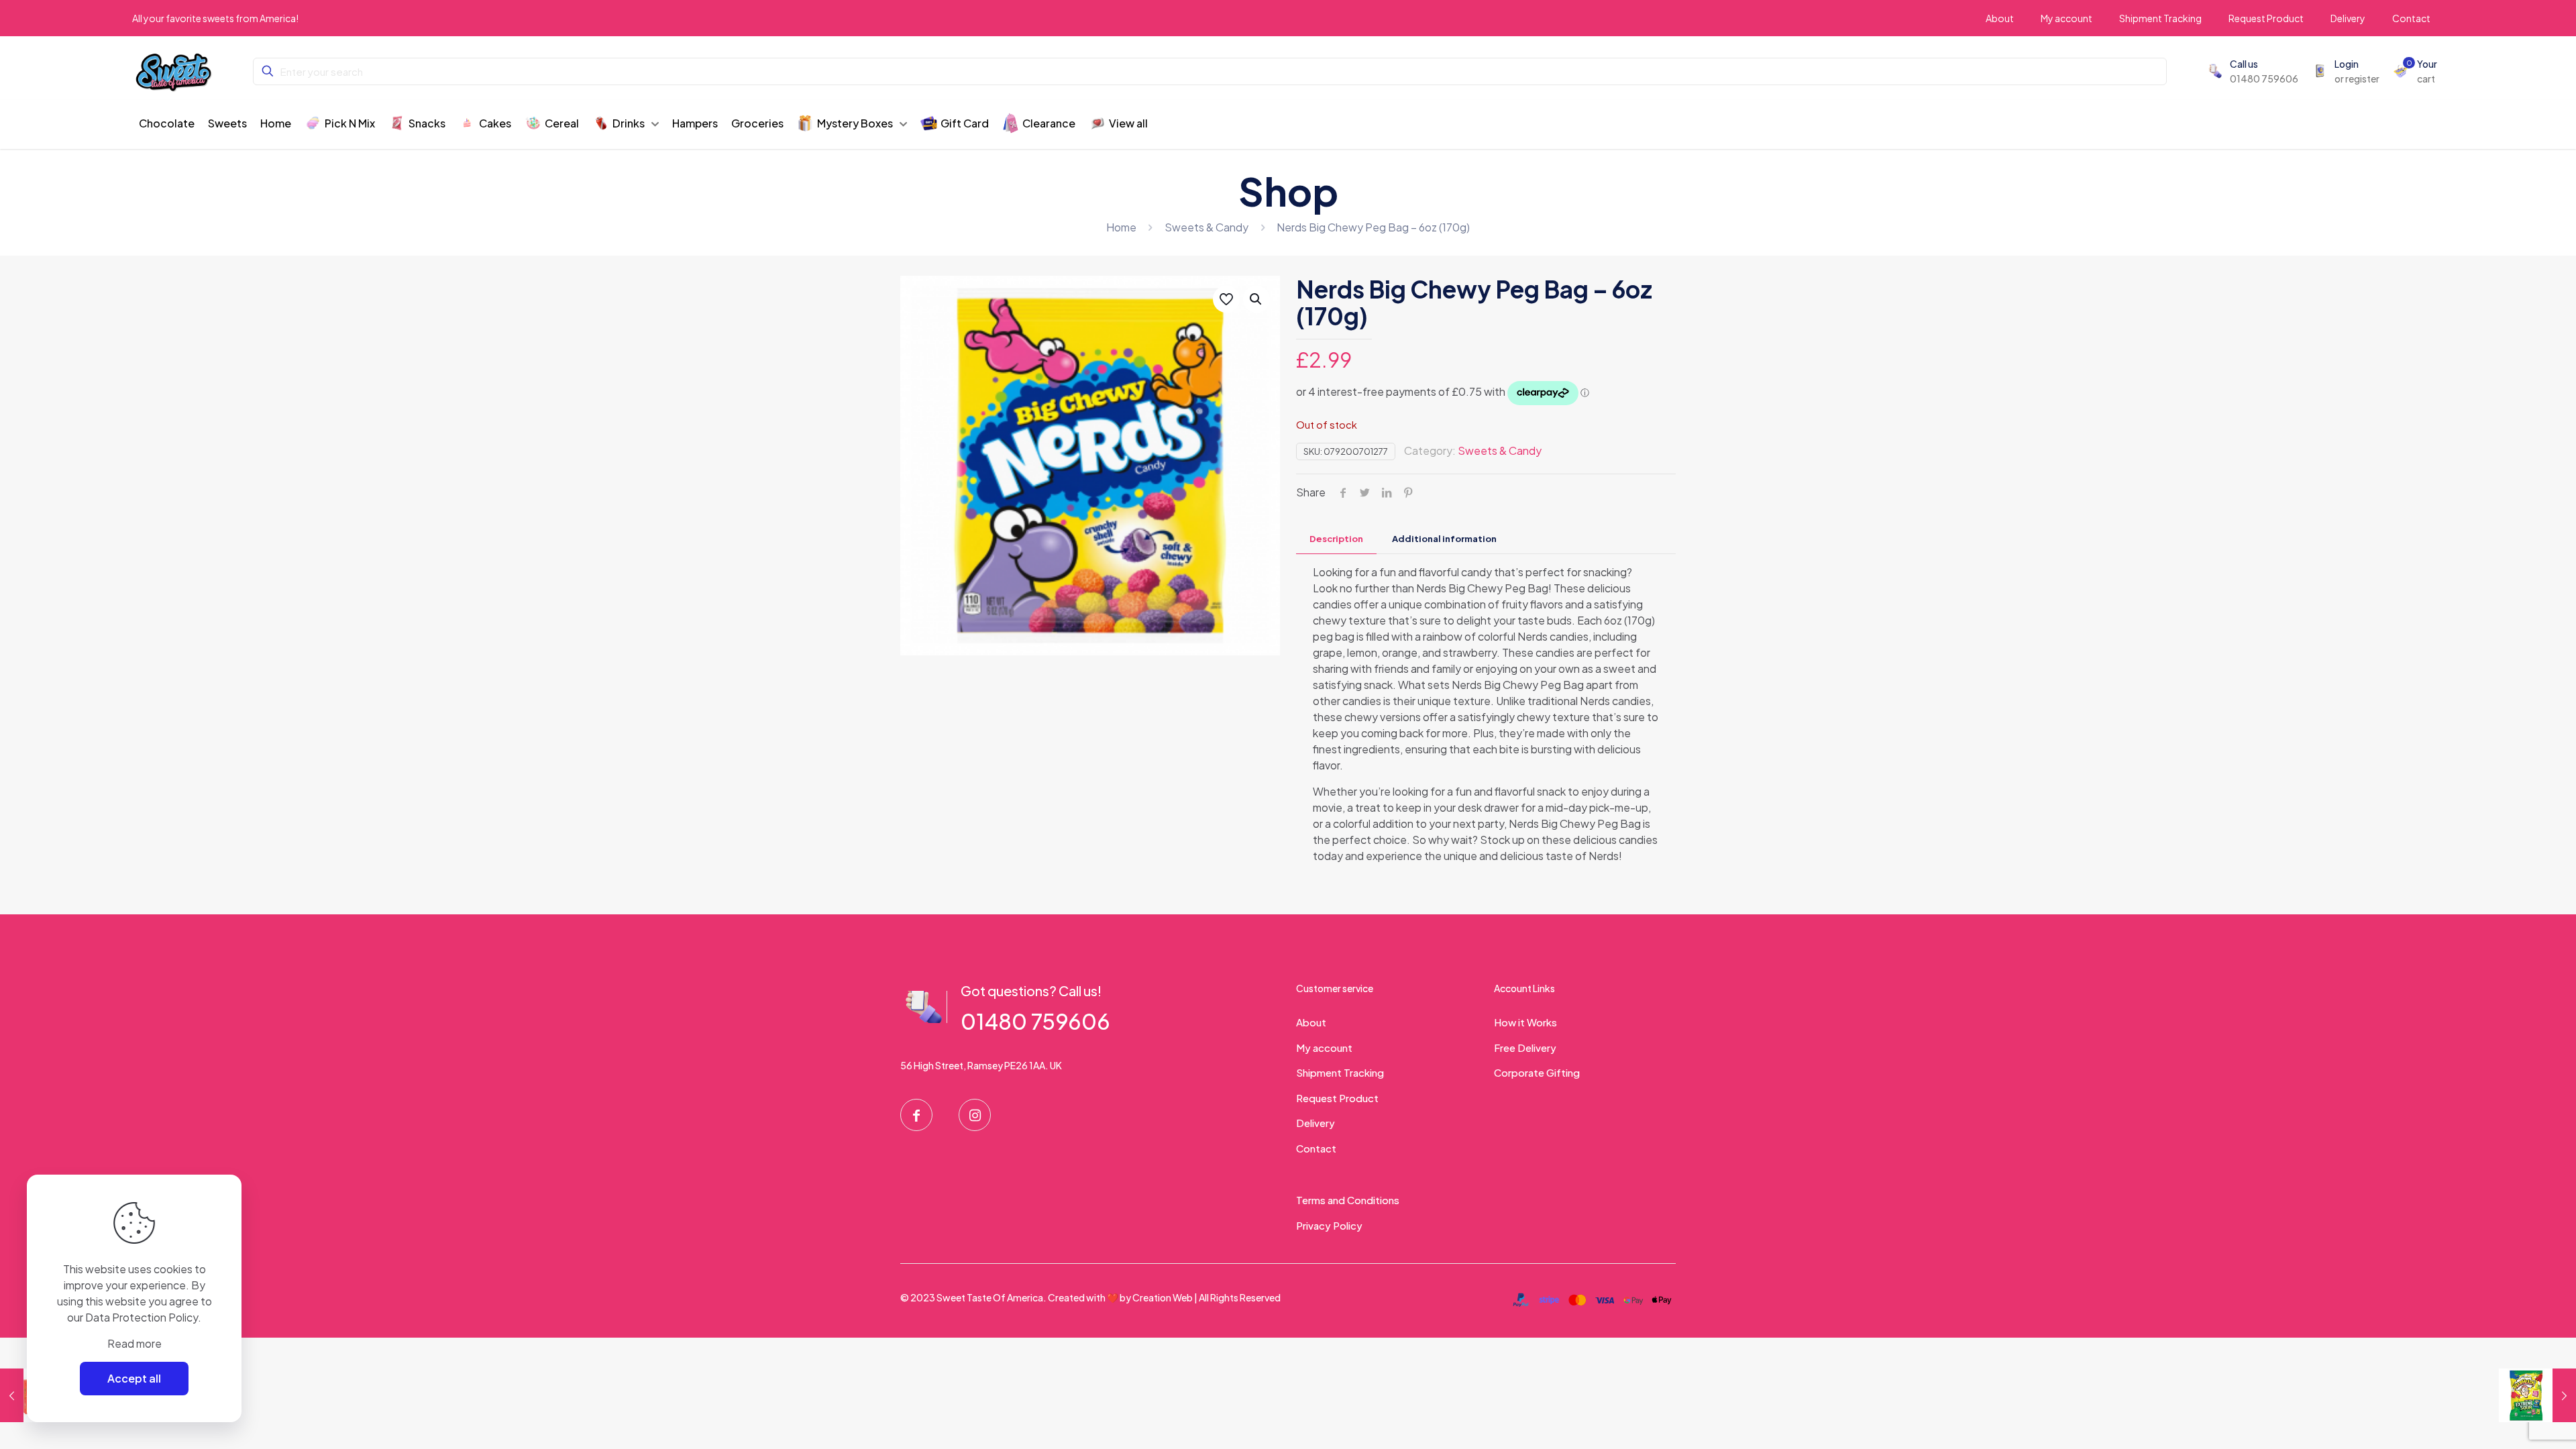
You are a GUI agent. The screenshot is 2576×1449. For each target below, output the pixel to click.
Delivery (1316, 1123)
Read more (135, 1343)
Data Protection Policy (142, 1317)
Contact (1316, 1148)
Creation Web (1163, 1297)
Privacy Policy (1329, 1225)
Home (1121, 227)
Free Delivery (1525, 1048)
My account (1324, 1048)
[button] (1256, 299)
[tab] (1336, 539)
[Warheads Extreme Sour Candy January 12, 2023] (2537, 1395)
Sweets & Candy (1206, 227)
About (1311, 1022)
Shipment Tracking (1340, 1072)
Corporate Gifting (1537, 1072)
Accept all (134, 1378)
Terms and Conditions (1348, 1200)
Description (1336, 539)
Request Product (1337, 1098)
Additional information (1444, 539)
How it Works (1525, 1022)
